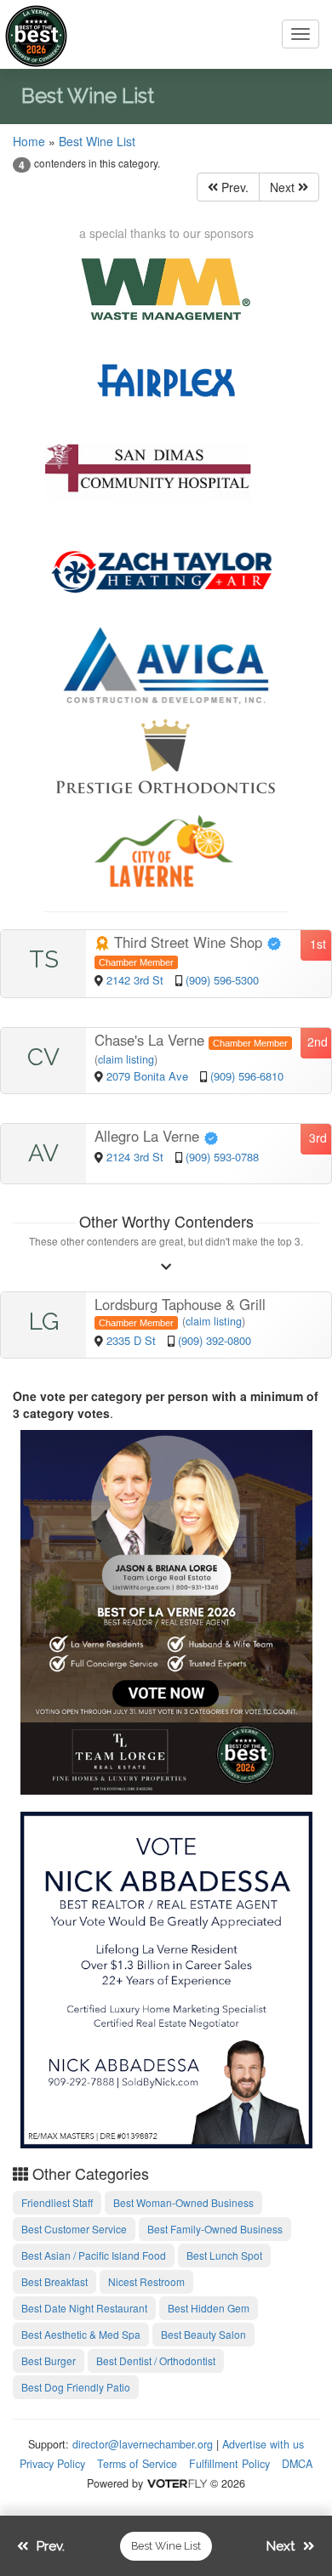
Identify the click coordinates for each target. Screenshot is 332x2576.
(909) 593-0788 (222, 1157)
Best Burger (49, 2360)
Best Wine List (97, 141)
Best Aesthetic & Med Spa (81, 2334)
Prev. (233, 187)
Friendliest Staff (57, 2202)
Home (29, 141)
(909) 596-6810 (247, 1076)
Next (284, 187)
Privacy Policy (52, 2464)
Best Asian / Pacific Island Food (94, 2255)
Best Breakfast (54, 2281)
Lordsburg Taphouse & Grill (180, 1304)
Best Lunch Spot (224, 2255)
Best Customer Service (74, 2229)
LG (44, 1322)
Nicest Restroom (146, 2281)
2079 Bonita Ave (149, 1076)
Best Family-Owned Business (215, 2229)
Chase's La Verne (152, 1040)
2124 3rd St (137, 1157)
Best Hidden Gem (209, 2308)
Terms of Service (137, 2464)
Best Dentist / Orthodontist (156, 2360)
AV (43, 1153)
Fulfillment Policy (229, 2464)
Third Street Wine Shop (188, 942)
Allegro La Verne (149, 1136)
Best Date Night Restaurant (84, 2308)
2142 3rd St (137, 980)
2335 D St (133, 1340)
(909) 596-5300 (222, 980)
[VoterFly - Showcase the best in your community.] (176, 2483)
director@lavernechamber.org (143, 2444)
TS (44, 959)
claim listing (126, 1059)
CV (43, 1057)
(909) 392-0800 (215, 1340)
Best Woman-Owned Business (183, 2202)
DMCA (297, 2464)
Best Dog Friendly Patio (76, 2387)
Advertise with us (263, 2444)
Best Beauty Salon (203, 2334)
